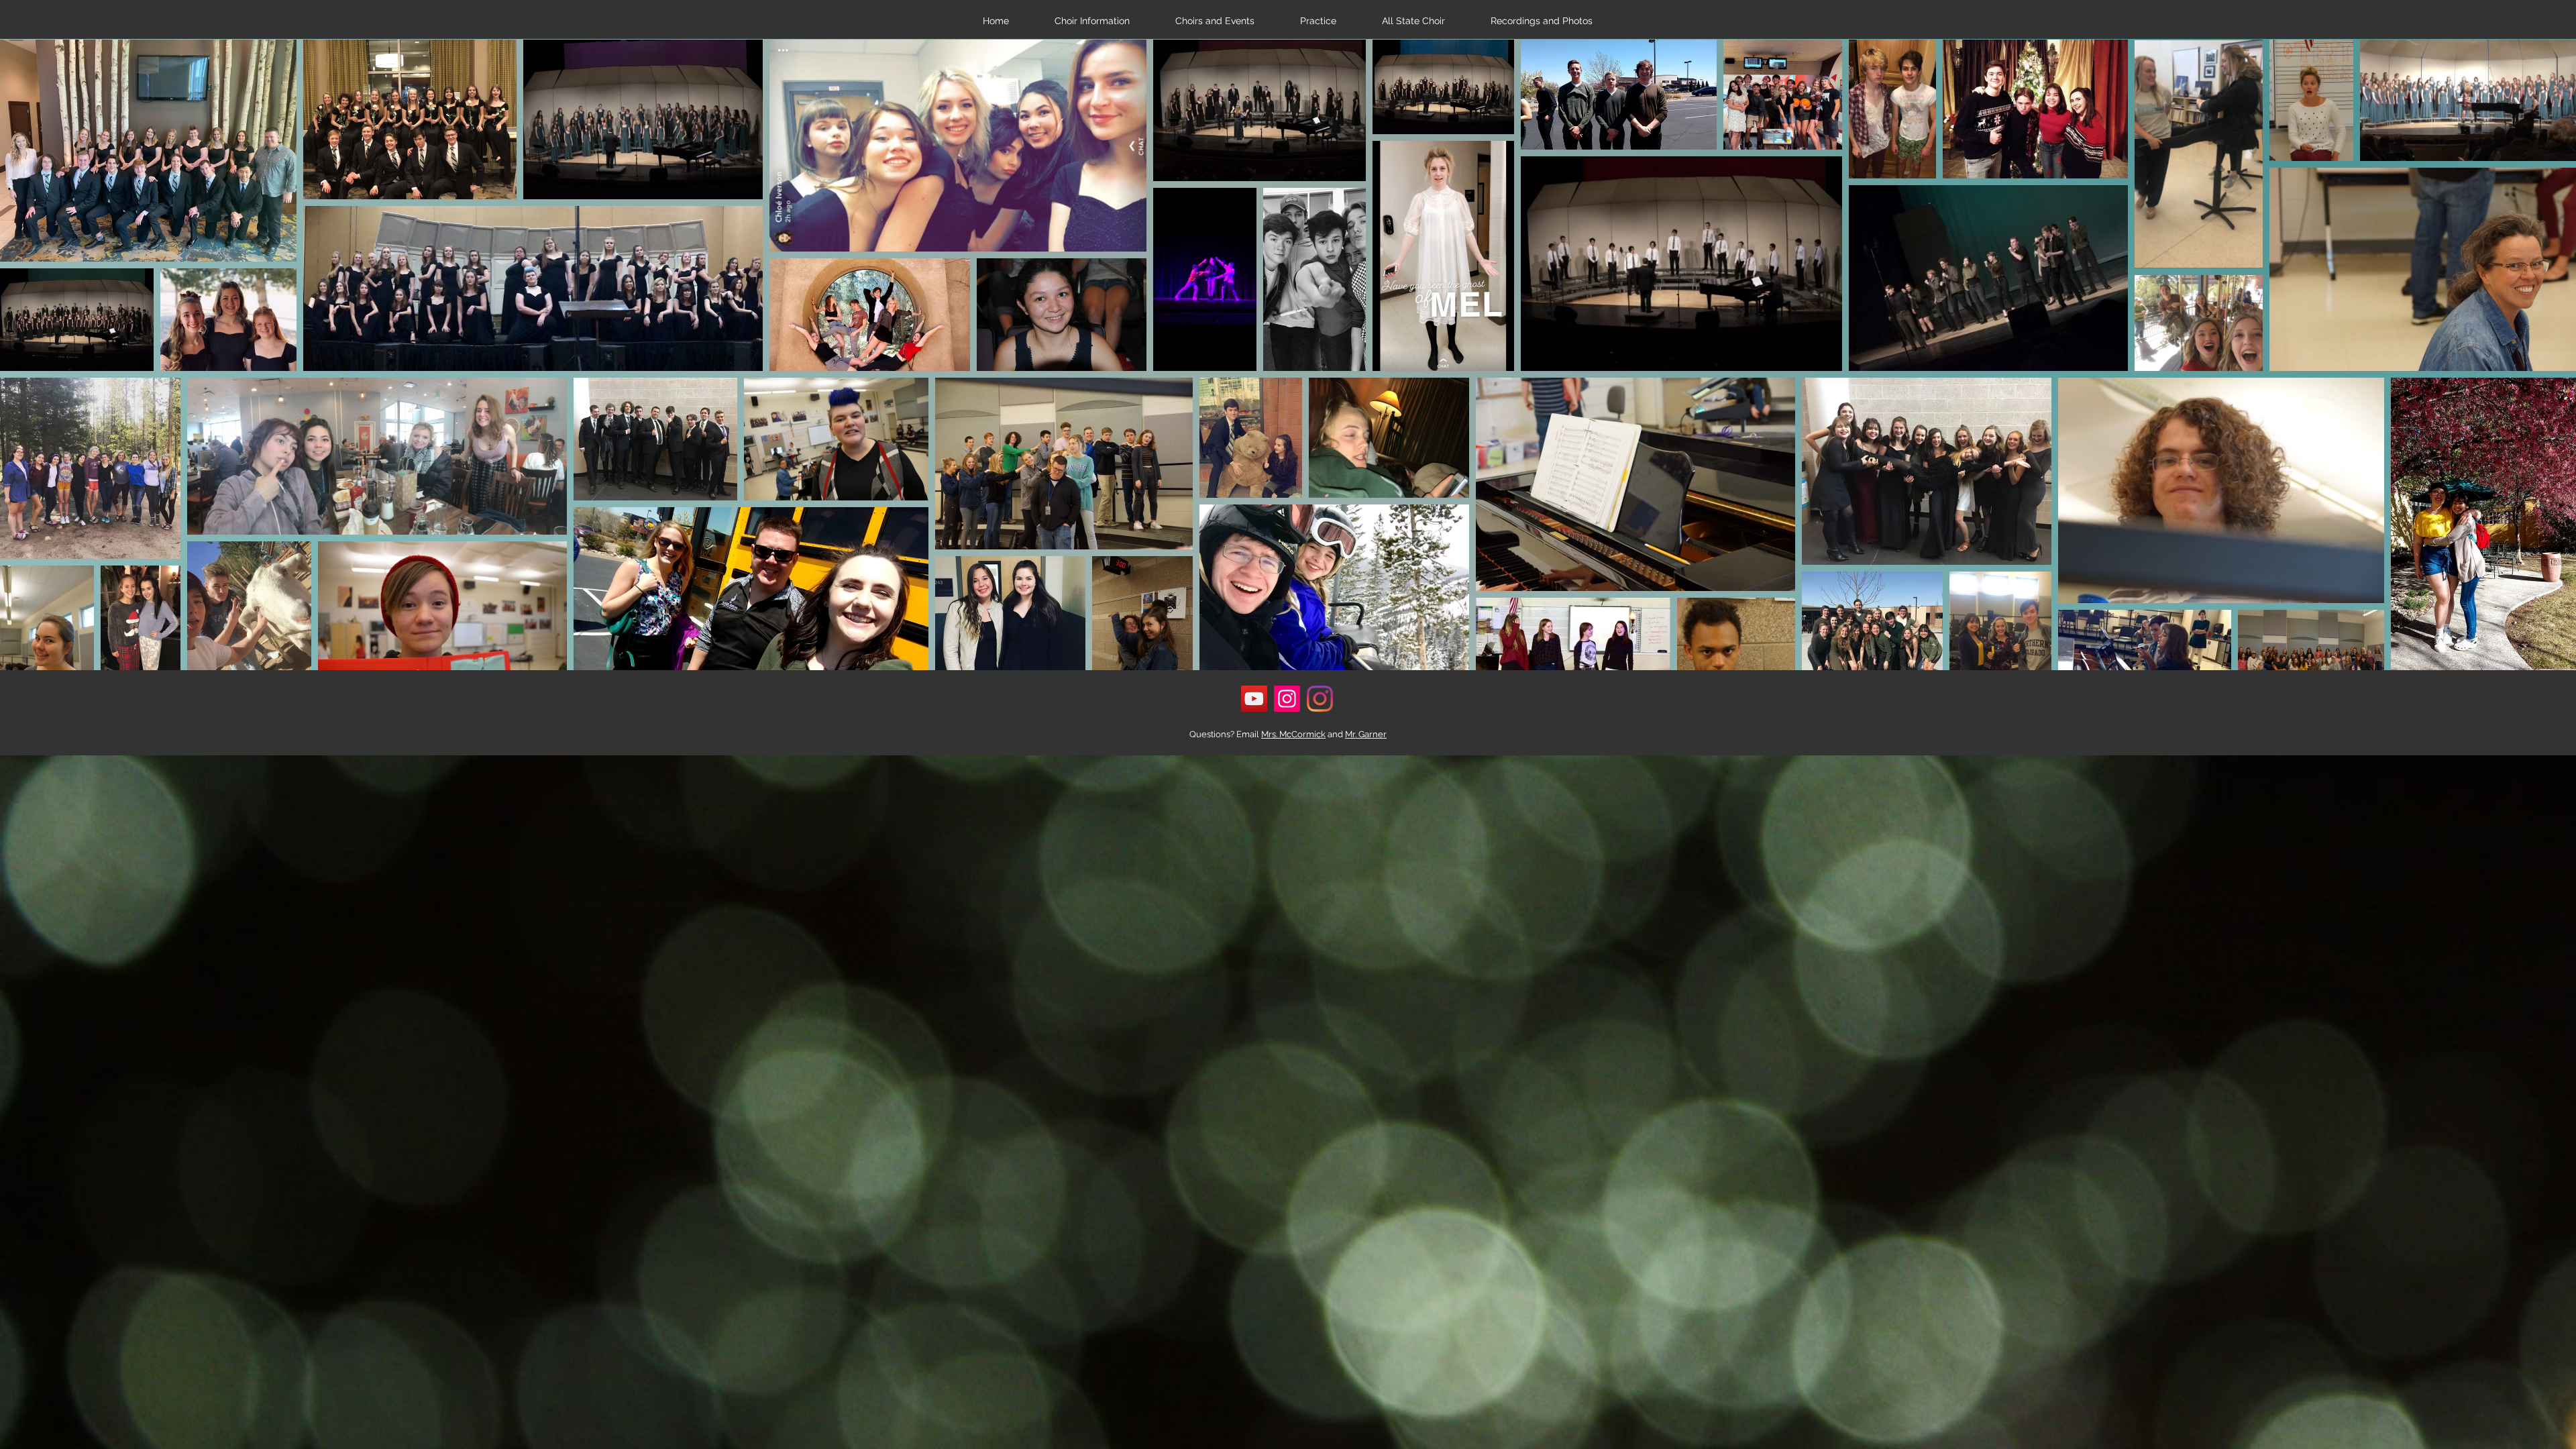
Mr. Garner (1366, 734)
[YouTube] (1254, 699)
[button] (1092, 21)
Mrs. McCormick (1293, 734)
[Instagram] (1287, 699)
